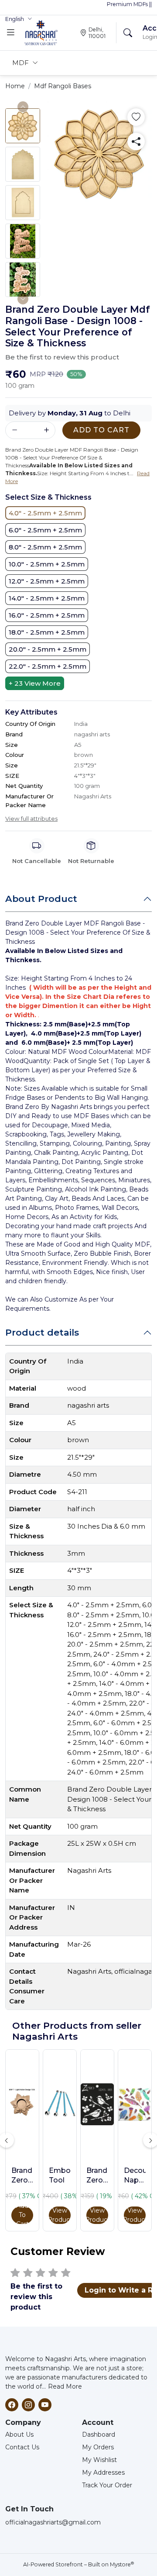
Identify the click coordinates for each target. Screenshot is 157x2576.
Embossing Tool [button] (60, 2175)
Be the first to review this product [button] (62, 357)
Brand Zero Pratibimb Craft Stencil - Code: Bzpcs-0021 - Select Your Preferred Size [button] (97, 2176)
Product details (42, 1332)
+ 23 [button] (35, 683)
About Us (19, 2434)
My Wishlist (99, 2460)
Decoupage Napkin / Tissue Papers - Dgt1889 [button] (135, 2176)
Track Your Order (107, 2485)
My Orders (98, 2447)
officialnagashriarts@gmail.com (53, 2522)
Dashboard (99, 2434)
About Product (41, 899)
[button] (19, 19)
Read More (65, 2386)
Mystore (122, 2564)
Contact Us (22, 2447)
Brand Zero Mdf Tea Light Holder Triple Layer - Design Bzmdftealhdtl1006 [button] (22, 2176)
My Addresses (103, 2472)
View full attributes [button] (31, 818)
